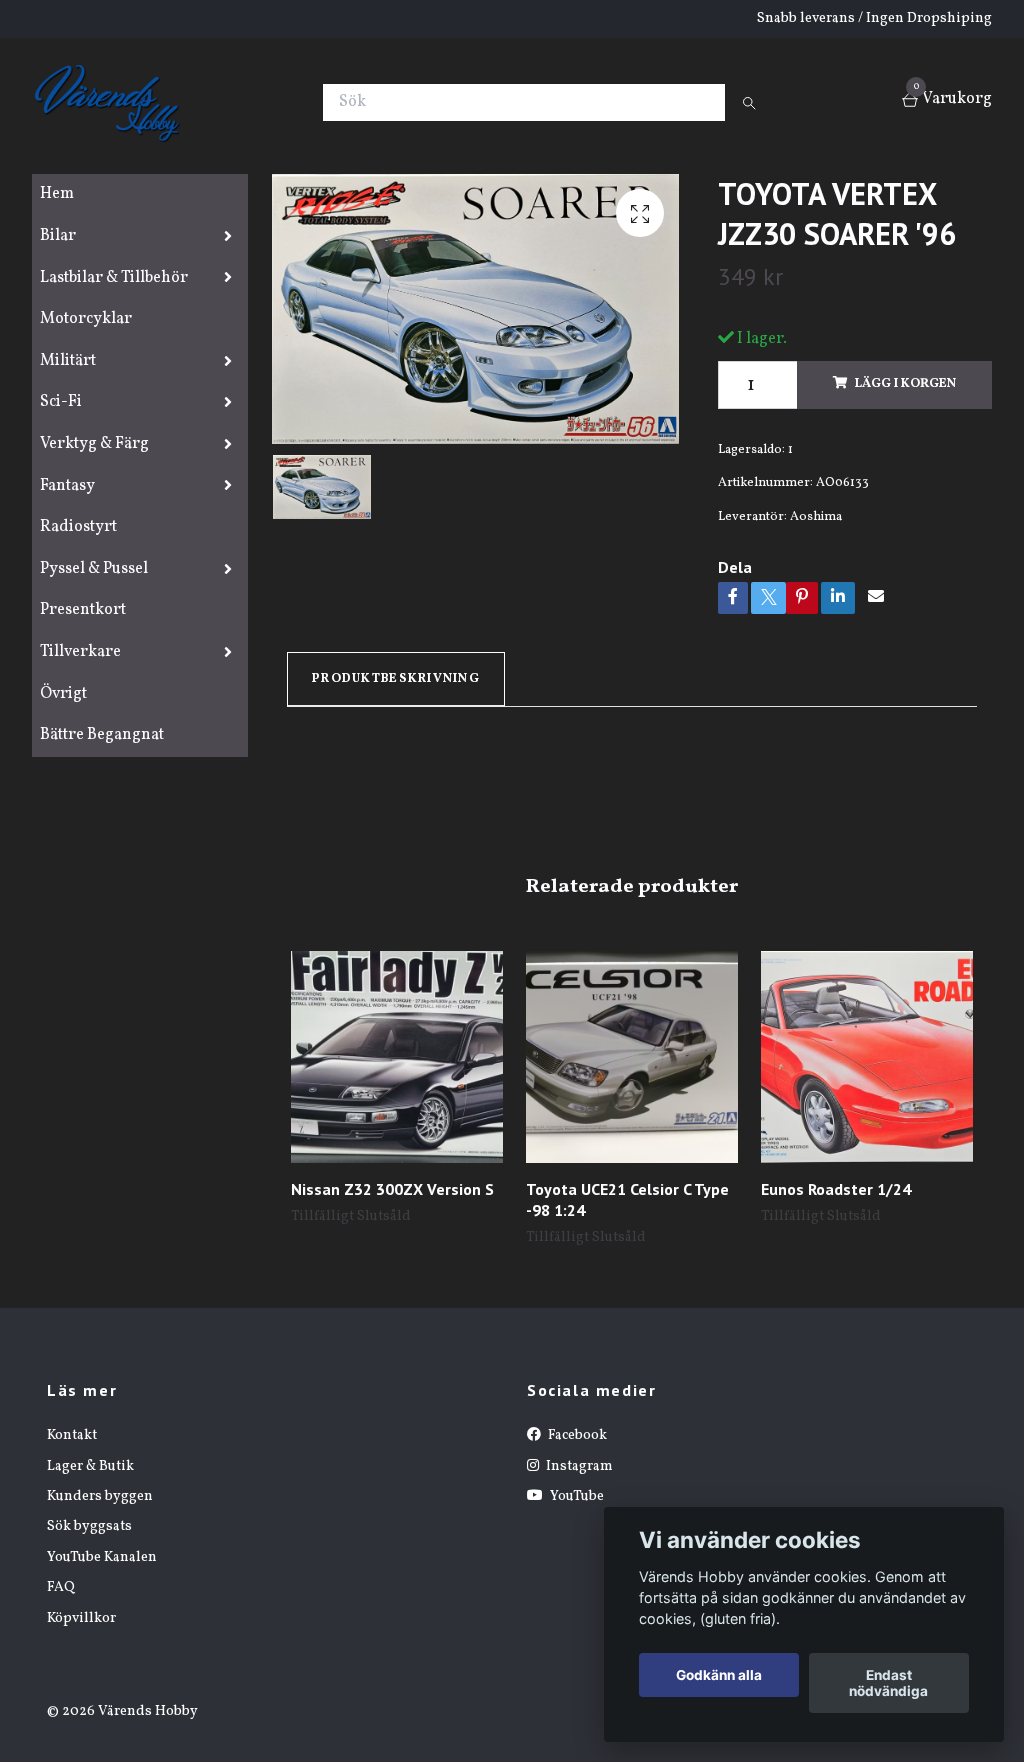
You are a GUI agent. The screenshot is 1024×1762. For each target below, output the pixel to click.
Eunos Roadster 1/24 (836, 1189)
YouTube (575, 1496)
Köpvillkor (81, 1618)
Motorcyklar (86, 319)
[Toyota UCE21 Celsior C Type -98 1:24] (632, 1057)
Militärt (68, 361)
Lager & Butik (90, 1466)
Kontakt (72, 1435)
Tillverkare (80, 652)
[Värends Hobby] (115, 102)
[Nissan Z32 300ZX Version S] (397, 1057)
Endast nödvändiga (888, 1683)
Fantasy (67, 486)
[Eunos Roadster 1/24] (867, 1057)
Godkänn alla (719, 1675)
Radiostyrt (78, 527)
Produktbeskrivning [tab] (396, 679)
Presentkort (83, 610)
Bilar (58, 236)
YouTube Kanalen (102, 1557)
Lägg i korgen (905, 384)
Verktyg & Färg (94, 444)
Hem (57, 194)
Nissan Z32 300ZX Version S (392, 1189)
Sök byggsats (89, 1526)
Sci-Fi (61, 402)
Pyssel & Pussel (94, 569)
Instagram (578, 1466)
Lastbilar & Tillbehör (114, 278)
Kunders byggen (100, 1496)
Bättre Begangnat (102, 735)
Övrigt (63, 694)
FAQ (61, 1587)
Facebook (576, 1435)
